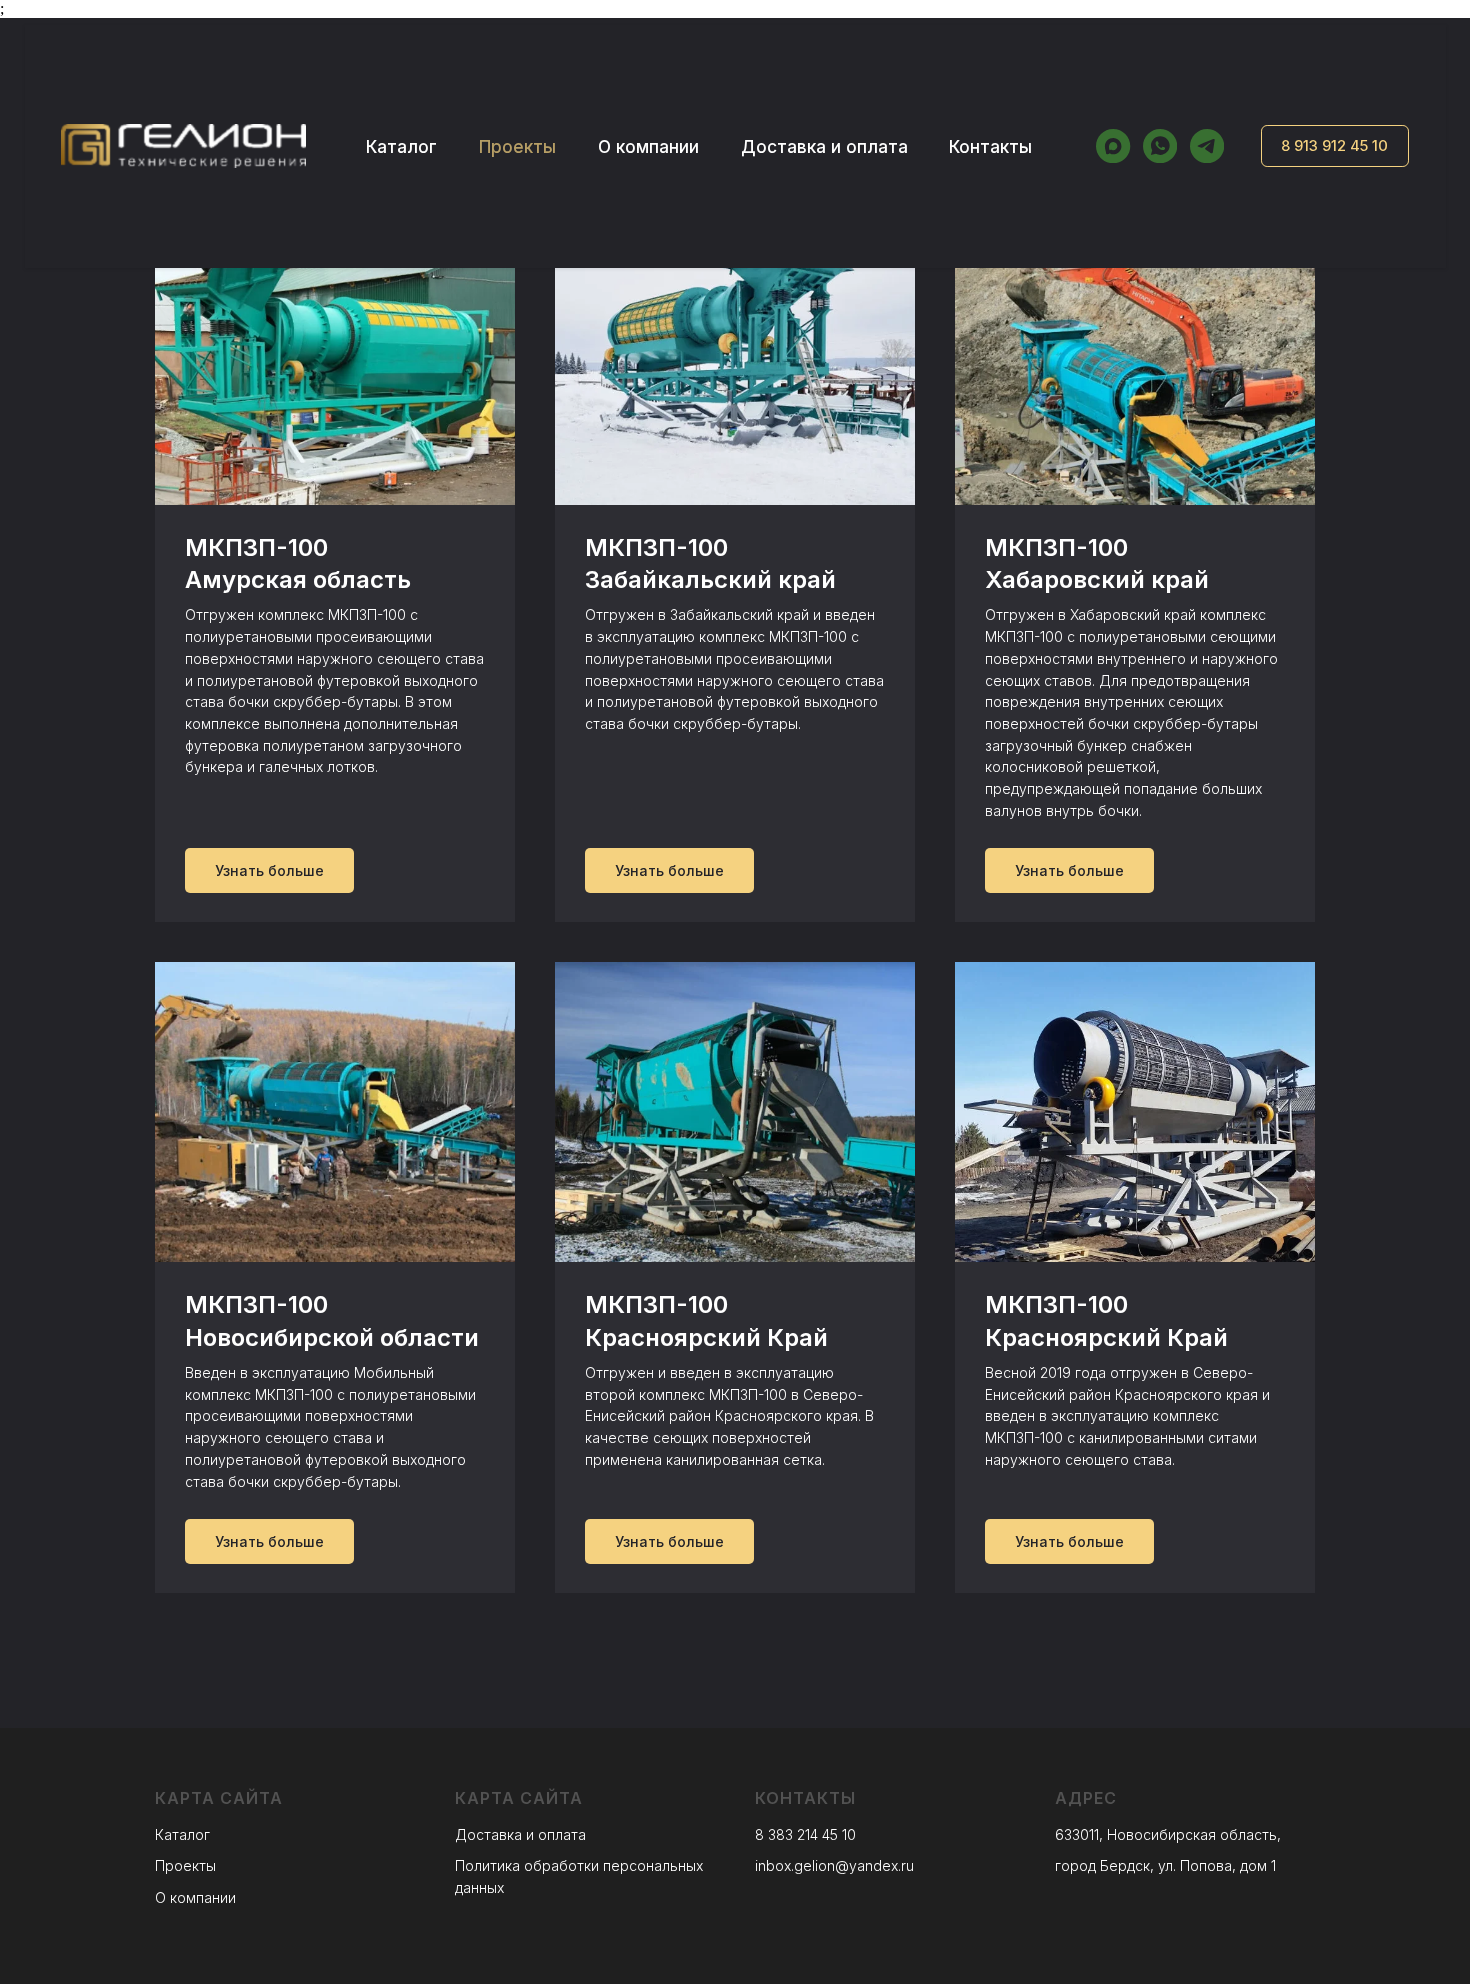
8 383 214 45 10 (805, 1834)
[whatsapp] (1160, 146)
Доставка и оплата (824, 146)
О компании (648, 146)
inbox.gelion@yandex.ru (834, 1865)
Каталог (401, 146)
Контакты (990, 146)
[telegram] (1207, 146)
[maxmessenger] (1113, 146)
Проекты (517, 146)
